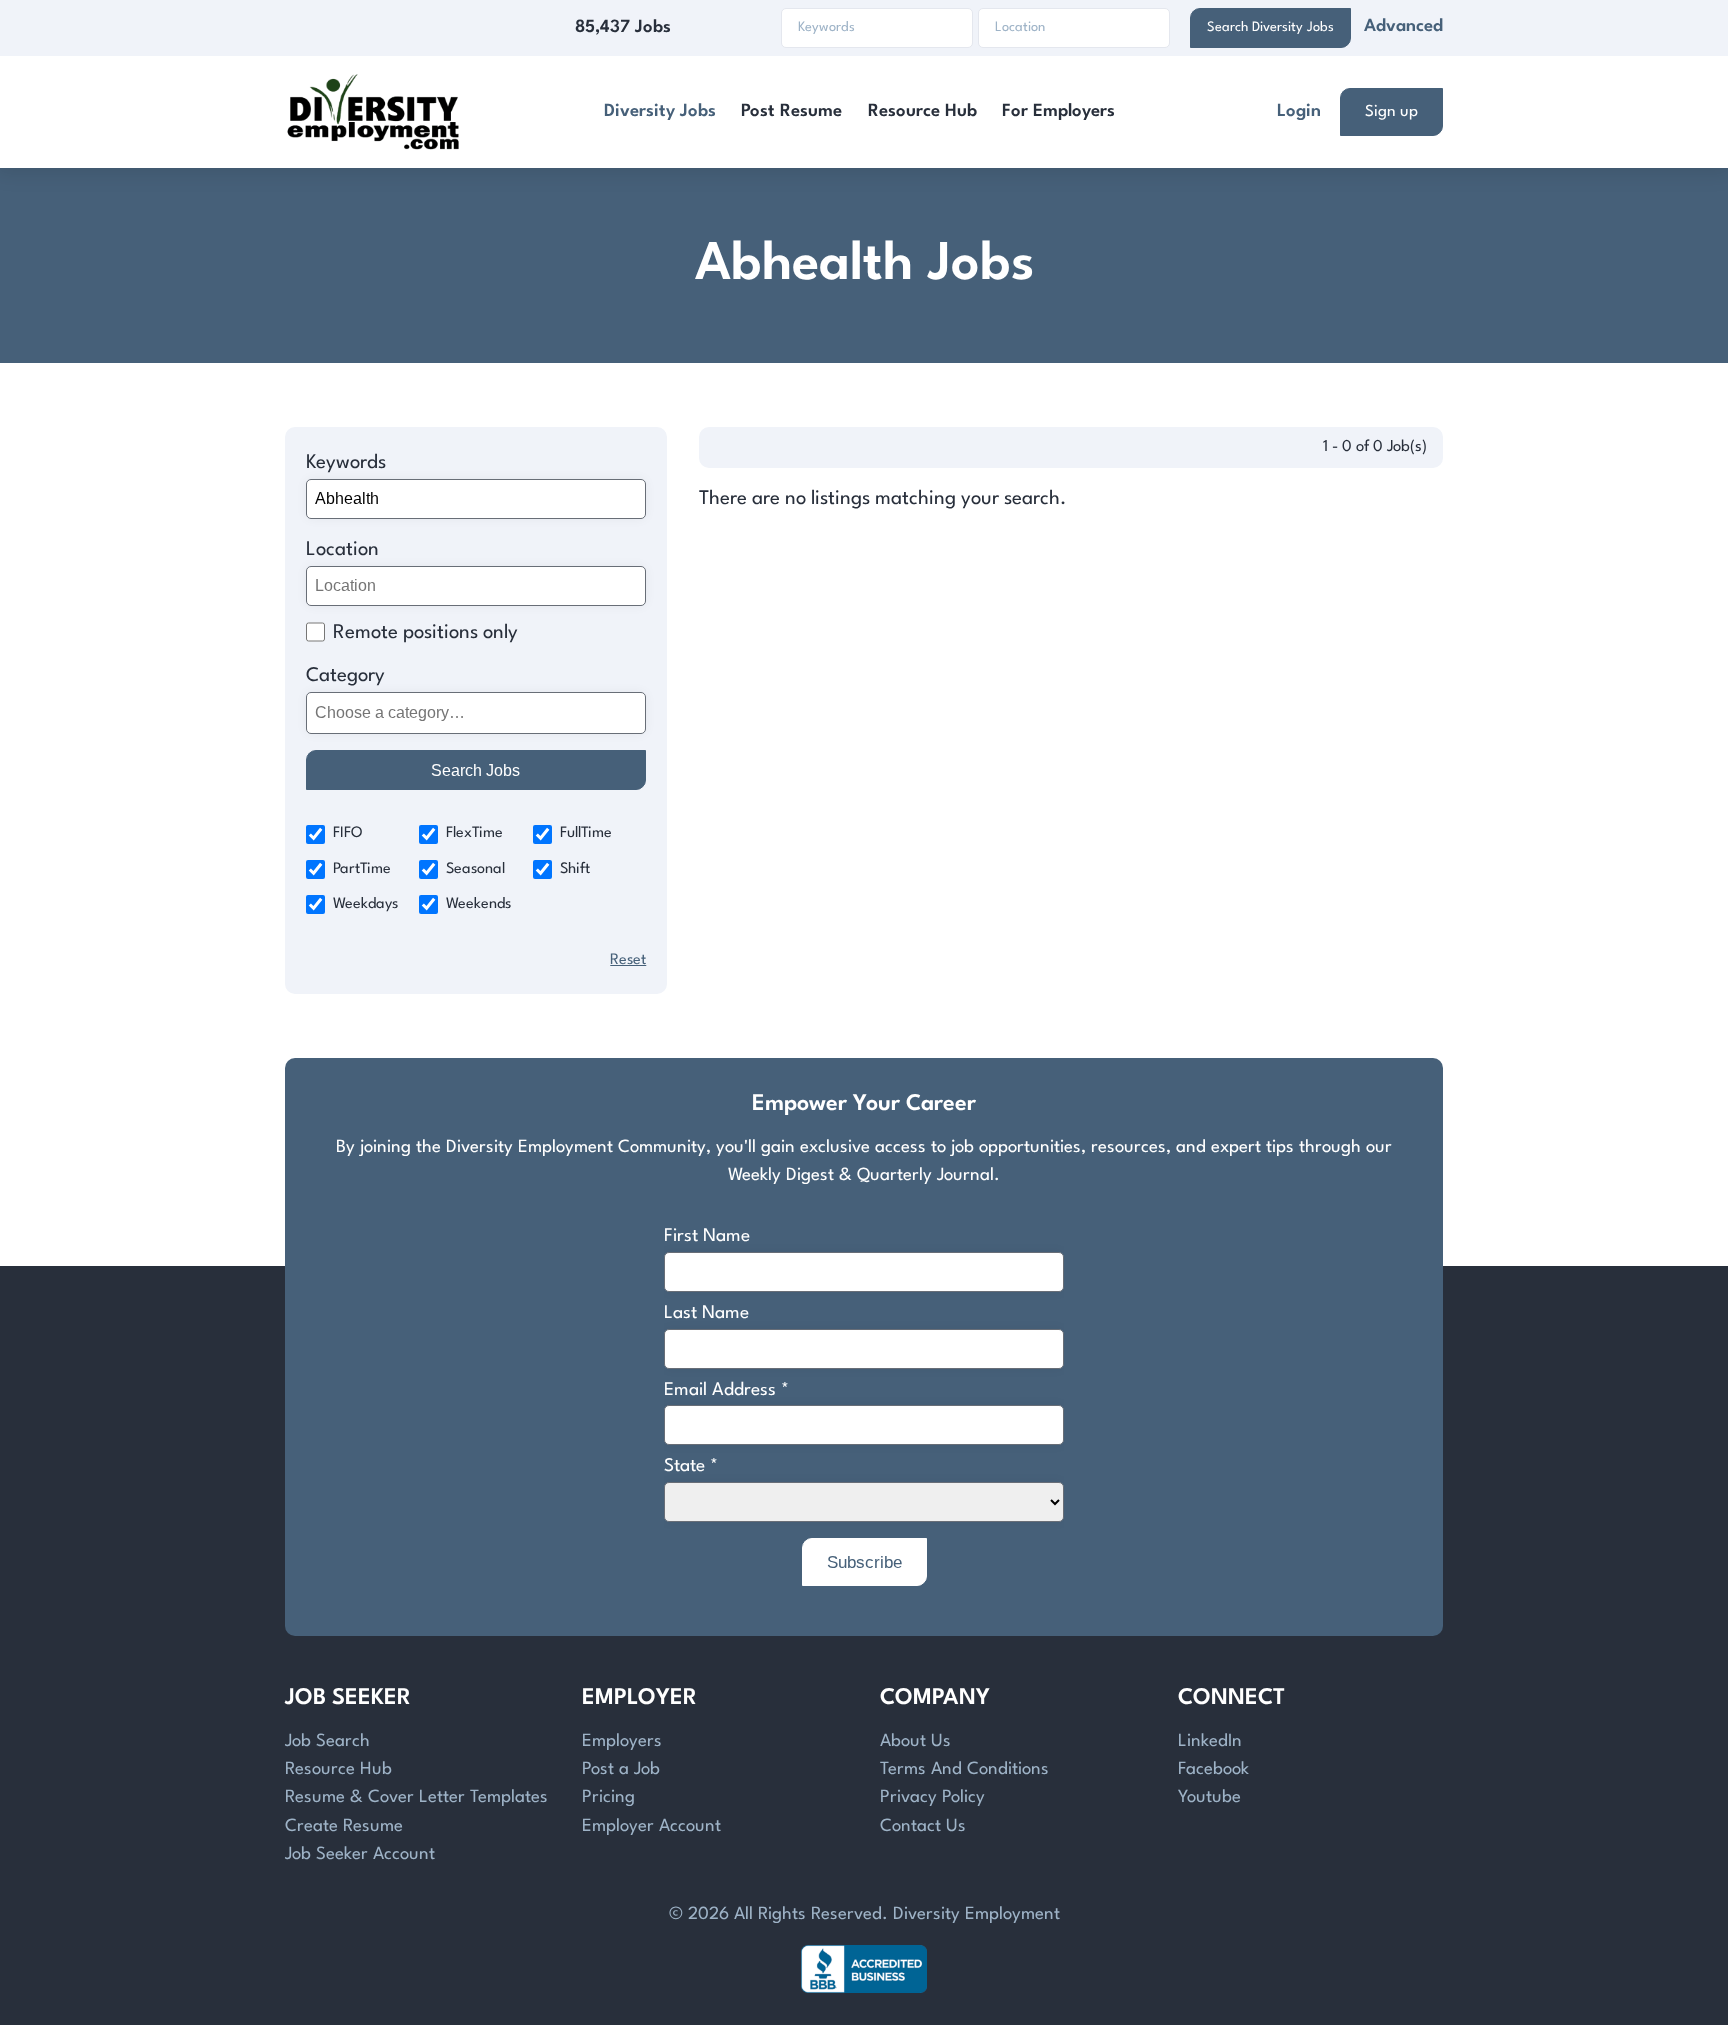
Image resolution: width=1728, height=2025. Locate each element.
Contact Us (923, 1826)
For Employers (1058, 111)
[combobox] (476, 713)
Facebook (1213, 1769)
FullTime (586, 833)
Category (345, 676)
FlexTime (474, 833)
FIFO (348, 833)
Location (342, 550)
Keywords (346, 463)
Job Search (327, 1741)
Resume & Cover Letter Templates (416, 1797)
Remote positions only (425, 633)
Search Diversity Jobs (1270, 27)
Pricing (608, 1797)
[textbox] (472, 713)
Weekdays (365, 904)
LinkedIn (1210, 1741)
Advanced (1403, 26)
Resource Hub (922, 111)
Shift (575, 869)
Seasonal (475, 869)
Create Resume (344, 1826)
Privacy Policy (932, 1797)
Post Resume (791, 111)
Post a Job (621, 1769)
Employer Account (651, 1826)
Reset (628, 960)
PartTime (362, 869)
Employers (622, 1741)
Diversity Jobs (660, 111)
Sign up (1391, 112)
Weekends (478, 904)
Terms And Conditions (964, 1769)
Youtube (1209, 1797)
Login (1299, 111)
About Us (915, 1741)
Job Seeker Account (360, 1854)
